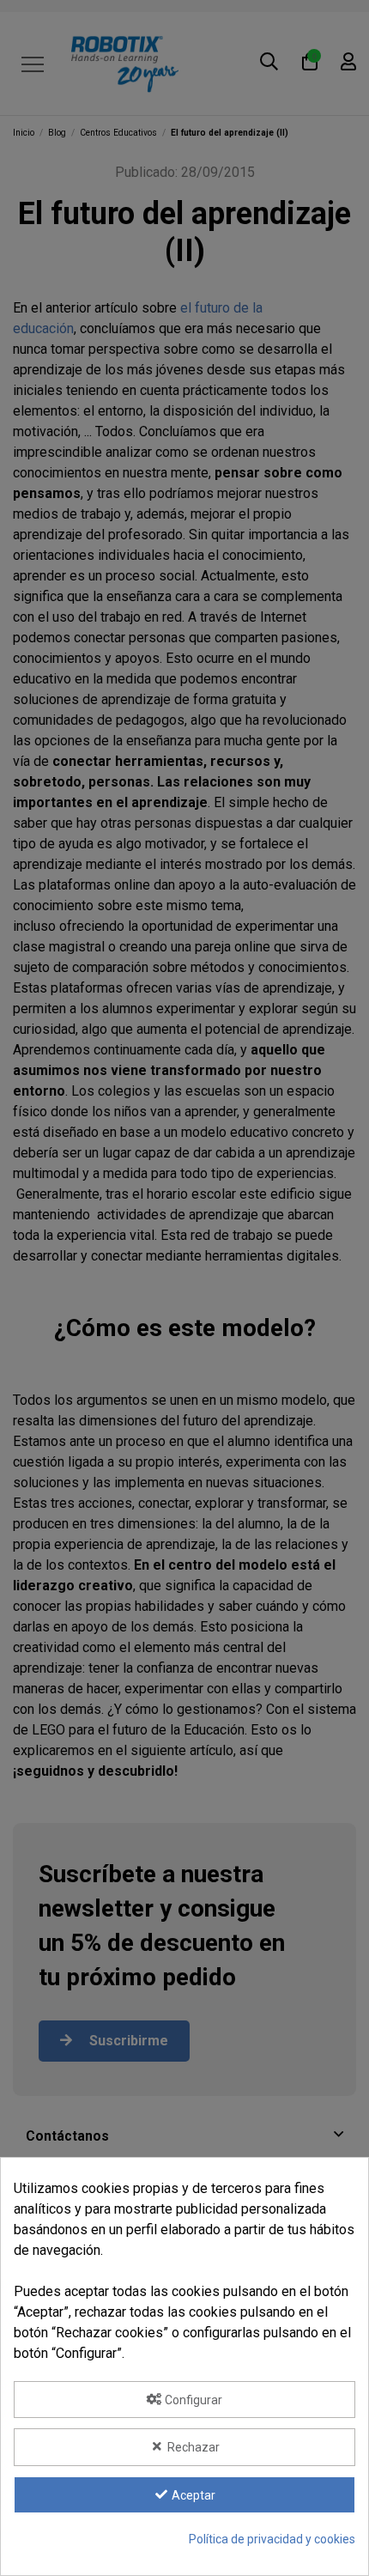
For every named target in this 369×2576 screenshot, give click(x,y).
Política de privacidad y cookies (272, 2539)
